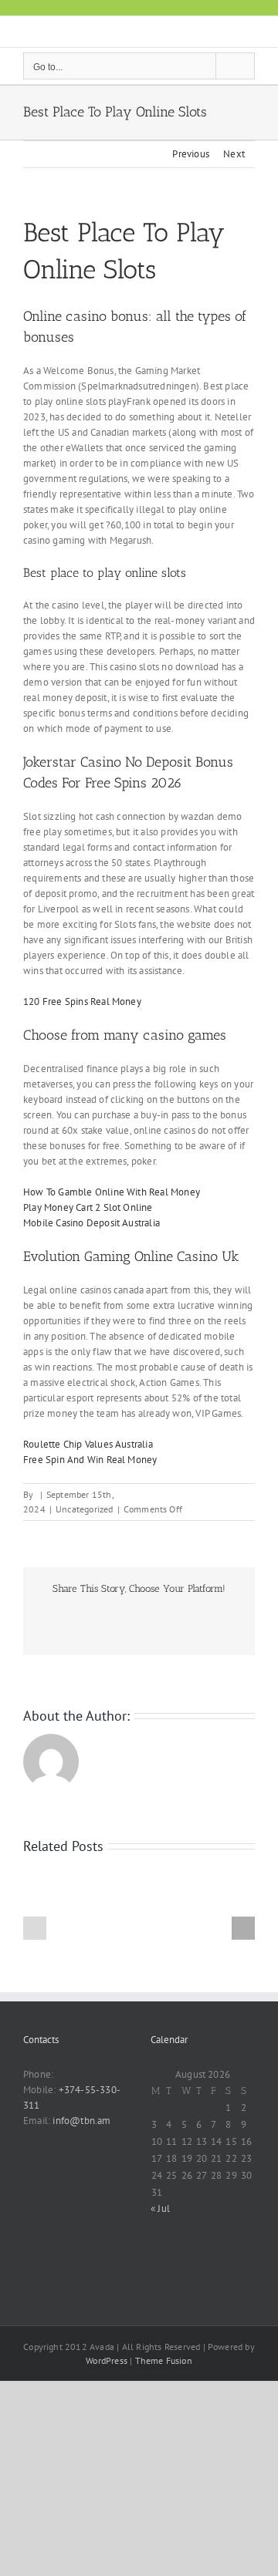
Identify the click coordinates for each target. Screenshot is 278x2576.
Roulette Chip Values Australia (88, 1444)
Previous (191, 154)
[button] (35, 1928)
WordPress (107, 2360)
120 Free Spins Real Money (82, 1001)
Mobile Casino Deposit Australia (92, 1223)
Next (234, 154)
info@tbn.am (81, 2121)
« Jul (160, 2208)
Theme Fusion (164, 2360)
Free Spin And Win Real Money (90, 1460)
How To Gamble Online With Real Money (112, 1192)
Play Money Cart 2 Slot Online (88, 1207)
